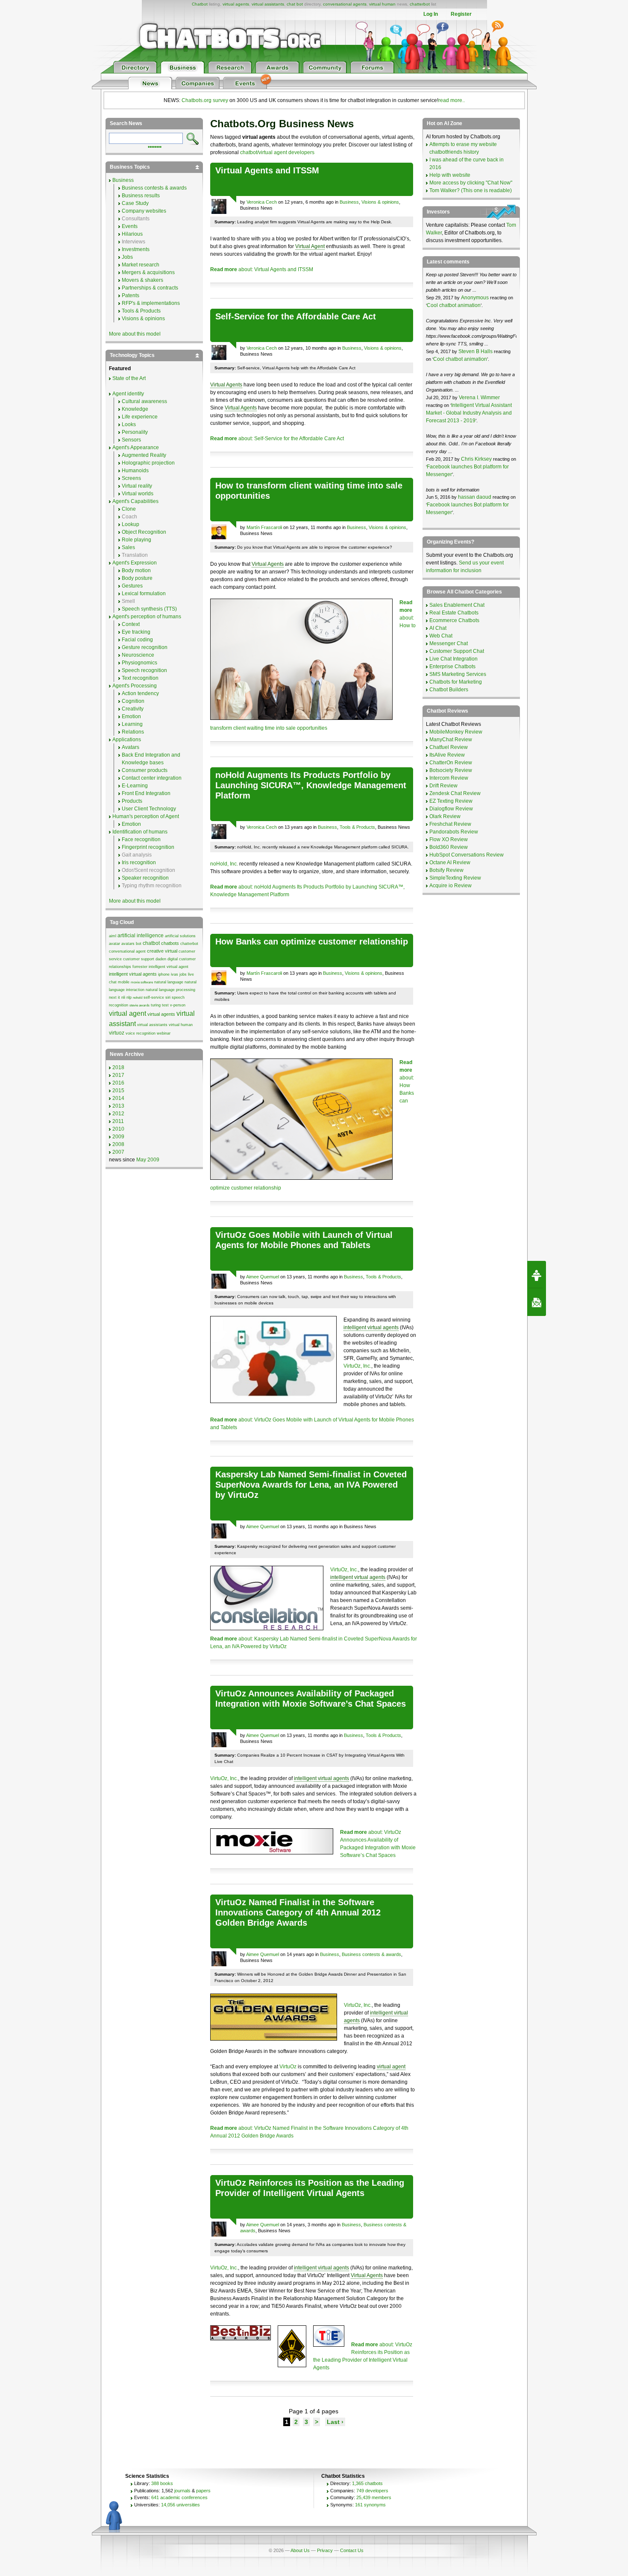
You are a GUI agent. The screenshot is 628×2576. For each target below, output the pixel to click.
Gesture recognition (145, 647)
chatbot (151, 943)
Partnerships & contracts (150, 288)
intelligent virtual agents (371, 1327)
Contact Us (352, 2550)
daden (161, 959)
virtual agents (236, 4)
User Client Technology (149, 809)
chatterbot (420, 4)
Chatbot (200, 4)
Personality (135, 432)
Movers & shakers (142, 280)
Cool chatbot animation (454, 305)
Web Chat (441, 636)
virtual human (382, 4)
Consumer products (145, 770)
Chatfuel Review (449, 747)
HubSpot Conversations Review (467, 855)
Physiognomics (139, 663)
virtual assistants (268, 4)
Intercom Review (449, 778)
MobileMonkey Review (456, 732)
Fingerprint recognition (148, 847)
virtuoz (117, 1033)
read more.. (452, 100)
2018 (118, 1067)
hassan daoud (475, 497)
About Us (300, 2550)
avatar (114, 944)
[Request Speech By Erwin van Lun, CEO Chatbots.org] (537, 1275)
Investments (136, 249)
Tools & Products (357, 827)
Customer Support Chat (457, 651)
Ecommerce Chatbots (454, 620)
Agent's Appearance (136, 447)
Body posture (137, 578)
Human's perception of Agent (146, 816)
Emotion (131, 716)
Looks (129, 424)
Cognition (133, 701)
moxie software (142, 982)
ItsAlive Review (447, 755)
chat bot (295, 4)
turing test (160, 1005)
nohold (138, 998)
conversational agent (127, 951)
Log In (431, 14)
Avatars (131, 747)
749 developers (372, 2491)
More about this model (135, 334)
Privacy (325, 2550)
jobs (183, 974)
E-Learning (135, 786)
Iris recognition (139, 863)
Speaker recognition (145, 878)
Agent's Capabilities (135, 501)
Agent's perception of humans (147, 617)
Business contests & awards (371, 1954)
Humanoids (135, 471)
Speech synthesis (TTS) (149, 609)
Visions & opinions (380, 202)
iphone (164, 974)
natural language (169, 982)
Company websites (144, 211)
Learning (132, 724)
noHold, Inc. (224, 864)
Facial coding (137, 640)
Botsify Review (446, 870)
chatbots (170, 943)
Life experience (140, 417)
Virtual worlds (138, 494)
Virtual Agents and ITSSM (267, 170)
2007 (118, 1152)
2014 (118, 1098)
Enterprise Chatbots (452, 667)
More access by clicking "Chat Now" (471, 183)
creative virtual (162, 951)
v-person (178, 1005)
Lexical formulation (144, 594)
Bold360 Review (449, 847)
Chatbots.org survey (205, 100)
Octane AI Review (450, 863)
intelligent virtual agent (169, 967)
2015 (118, 1091)
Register (461, 14)
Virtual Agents (226, 385)
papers (203, 2491)
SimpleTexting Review (455, 878)
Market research (141, 265)
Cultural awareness (144, 401)
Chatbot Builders (449, 690)
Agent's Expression (135, 563)
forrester (140, 967)
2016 (118, 1083)
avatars (128, 944)
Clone (129, 509)
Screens (131, 478)
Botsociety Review (451, 770)
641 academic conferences (179, 2497)
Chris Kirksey (476, 459)
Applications (127, 740)
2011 (118, 1121)
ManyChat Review (451, 740)
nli (123, 997)
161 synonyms (370, 2505)
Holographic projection (148, 463)
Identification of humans (140, 832)
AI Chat (438, 628)
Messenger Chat (449, 643)
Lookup (131, 524)
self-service (154, 997)
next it (114, 997)
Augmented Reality (144, 455)
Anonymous (475, 298)
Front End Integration (146, 793)
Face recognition (141, 839)
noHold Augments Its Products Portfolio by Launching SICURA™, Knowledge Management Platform (311, 785)
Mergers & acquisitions (148, 272)
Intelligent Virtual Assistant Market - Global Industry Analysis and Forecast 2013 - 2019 (469, 413)
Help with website (450, 175)
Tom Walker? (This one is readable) (471, 190)
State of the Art (129, 378)
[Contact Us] (537, 1302)
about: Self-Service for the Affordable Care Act (277, 439)
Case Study (135, 203)
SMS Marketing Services (458, 674)
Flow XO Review (449, 839)
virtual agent (391, 2067)
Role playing (136, 540)
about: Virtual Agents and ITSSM (262, 269)
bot (139, 944)
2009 (118, 1137)
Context (131, 624)
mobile (124, 982)
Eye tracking (136, 632)
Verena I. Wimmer (479, 398)
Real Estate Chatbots (454, 613)
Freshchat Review (450, 824)
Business (349, 202)
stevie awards (139, 1005)
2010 (118, 1129)
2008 (118, 1144)
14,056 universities (180, 2505)
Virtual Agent (310, 246)
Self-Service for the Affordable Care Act (296, 316)
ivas (175, 974)
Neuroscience (138, 655)
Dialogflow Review (451, 809)
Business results (141, 196)
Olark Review (445, 816)
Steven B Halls (475, 351)
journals (182, 2491)
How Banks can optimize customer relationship (312, 942)
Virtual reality (137, 486)
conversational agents (345, 4)
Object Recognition (144, 532)
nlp (129, 997)
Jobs (127, 257)
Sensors (131, 440)
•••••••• (155, 146)
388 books (162, 2483)
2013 (118, 1106)
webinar (164, 1033)
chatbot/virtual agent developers (277, 152)
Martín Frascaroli (264, 527)
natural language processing (170, 990)
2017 (118, 1075)
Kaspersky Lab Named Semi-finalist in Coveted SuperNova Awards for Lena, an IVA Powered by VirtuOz (311, 1485)
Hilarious (132, 234)
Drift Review (443, 786)
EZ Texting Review (451, 801)
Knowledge (135, 409)
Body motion (136, 570)
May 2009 (148, 1160)
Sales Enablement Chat (457, 605)
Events (130, 226)
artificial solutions (180, 936)
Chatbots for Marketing (456, 682)
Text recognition (140, 678)
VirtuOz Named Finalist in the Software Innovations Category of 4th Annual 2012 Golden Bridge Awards (298, 1912)
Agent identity (128, 394)
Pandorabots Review (454, 832)
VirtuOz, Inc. (357, 1366)
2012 (118, 1114)
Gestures (132, 586)
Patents (131, 295)
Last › (335, 2422)
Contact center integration (152, 778)
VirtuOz (288, 2067)
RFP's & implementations (151, 303)
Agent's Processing (135, 686)
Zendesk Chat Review (455, 793)
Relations (133, 732)
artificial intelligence (141, 936)
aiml (113, 936)
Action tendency (140, 693)
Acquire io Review (450, 886)
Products (132, 801)
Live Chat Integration (453, 659)
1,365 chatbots (367, 2483)
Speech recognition (144, 670)
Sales (128, 547)
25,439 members (374, 2497)
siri (168, 997)
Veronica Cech (262, 202)
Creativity (133, 709)
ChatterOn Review (451, 763)
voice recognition (141, 1033)
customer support (139, 959)
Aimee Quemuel (263, 1277)
